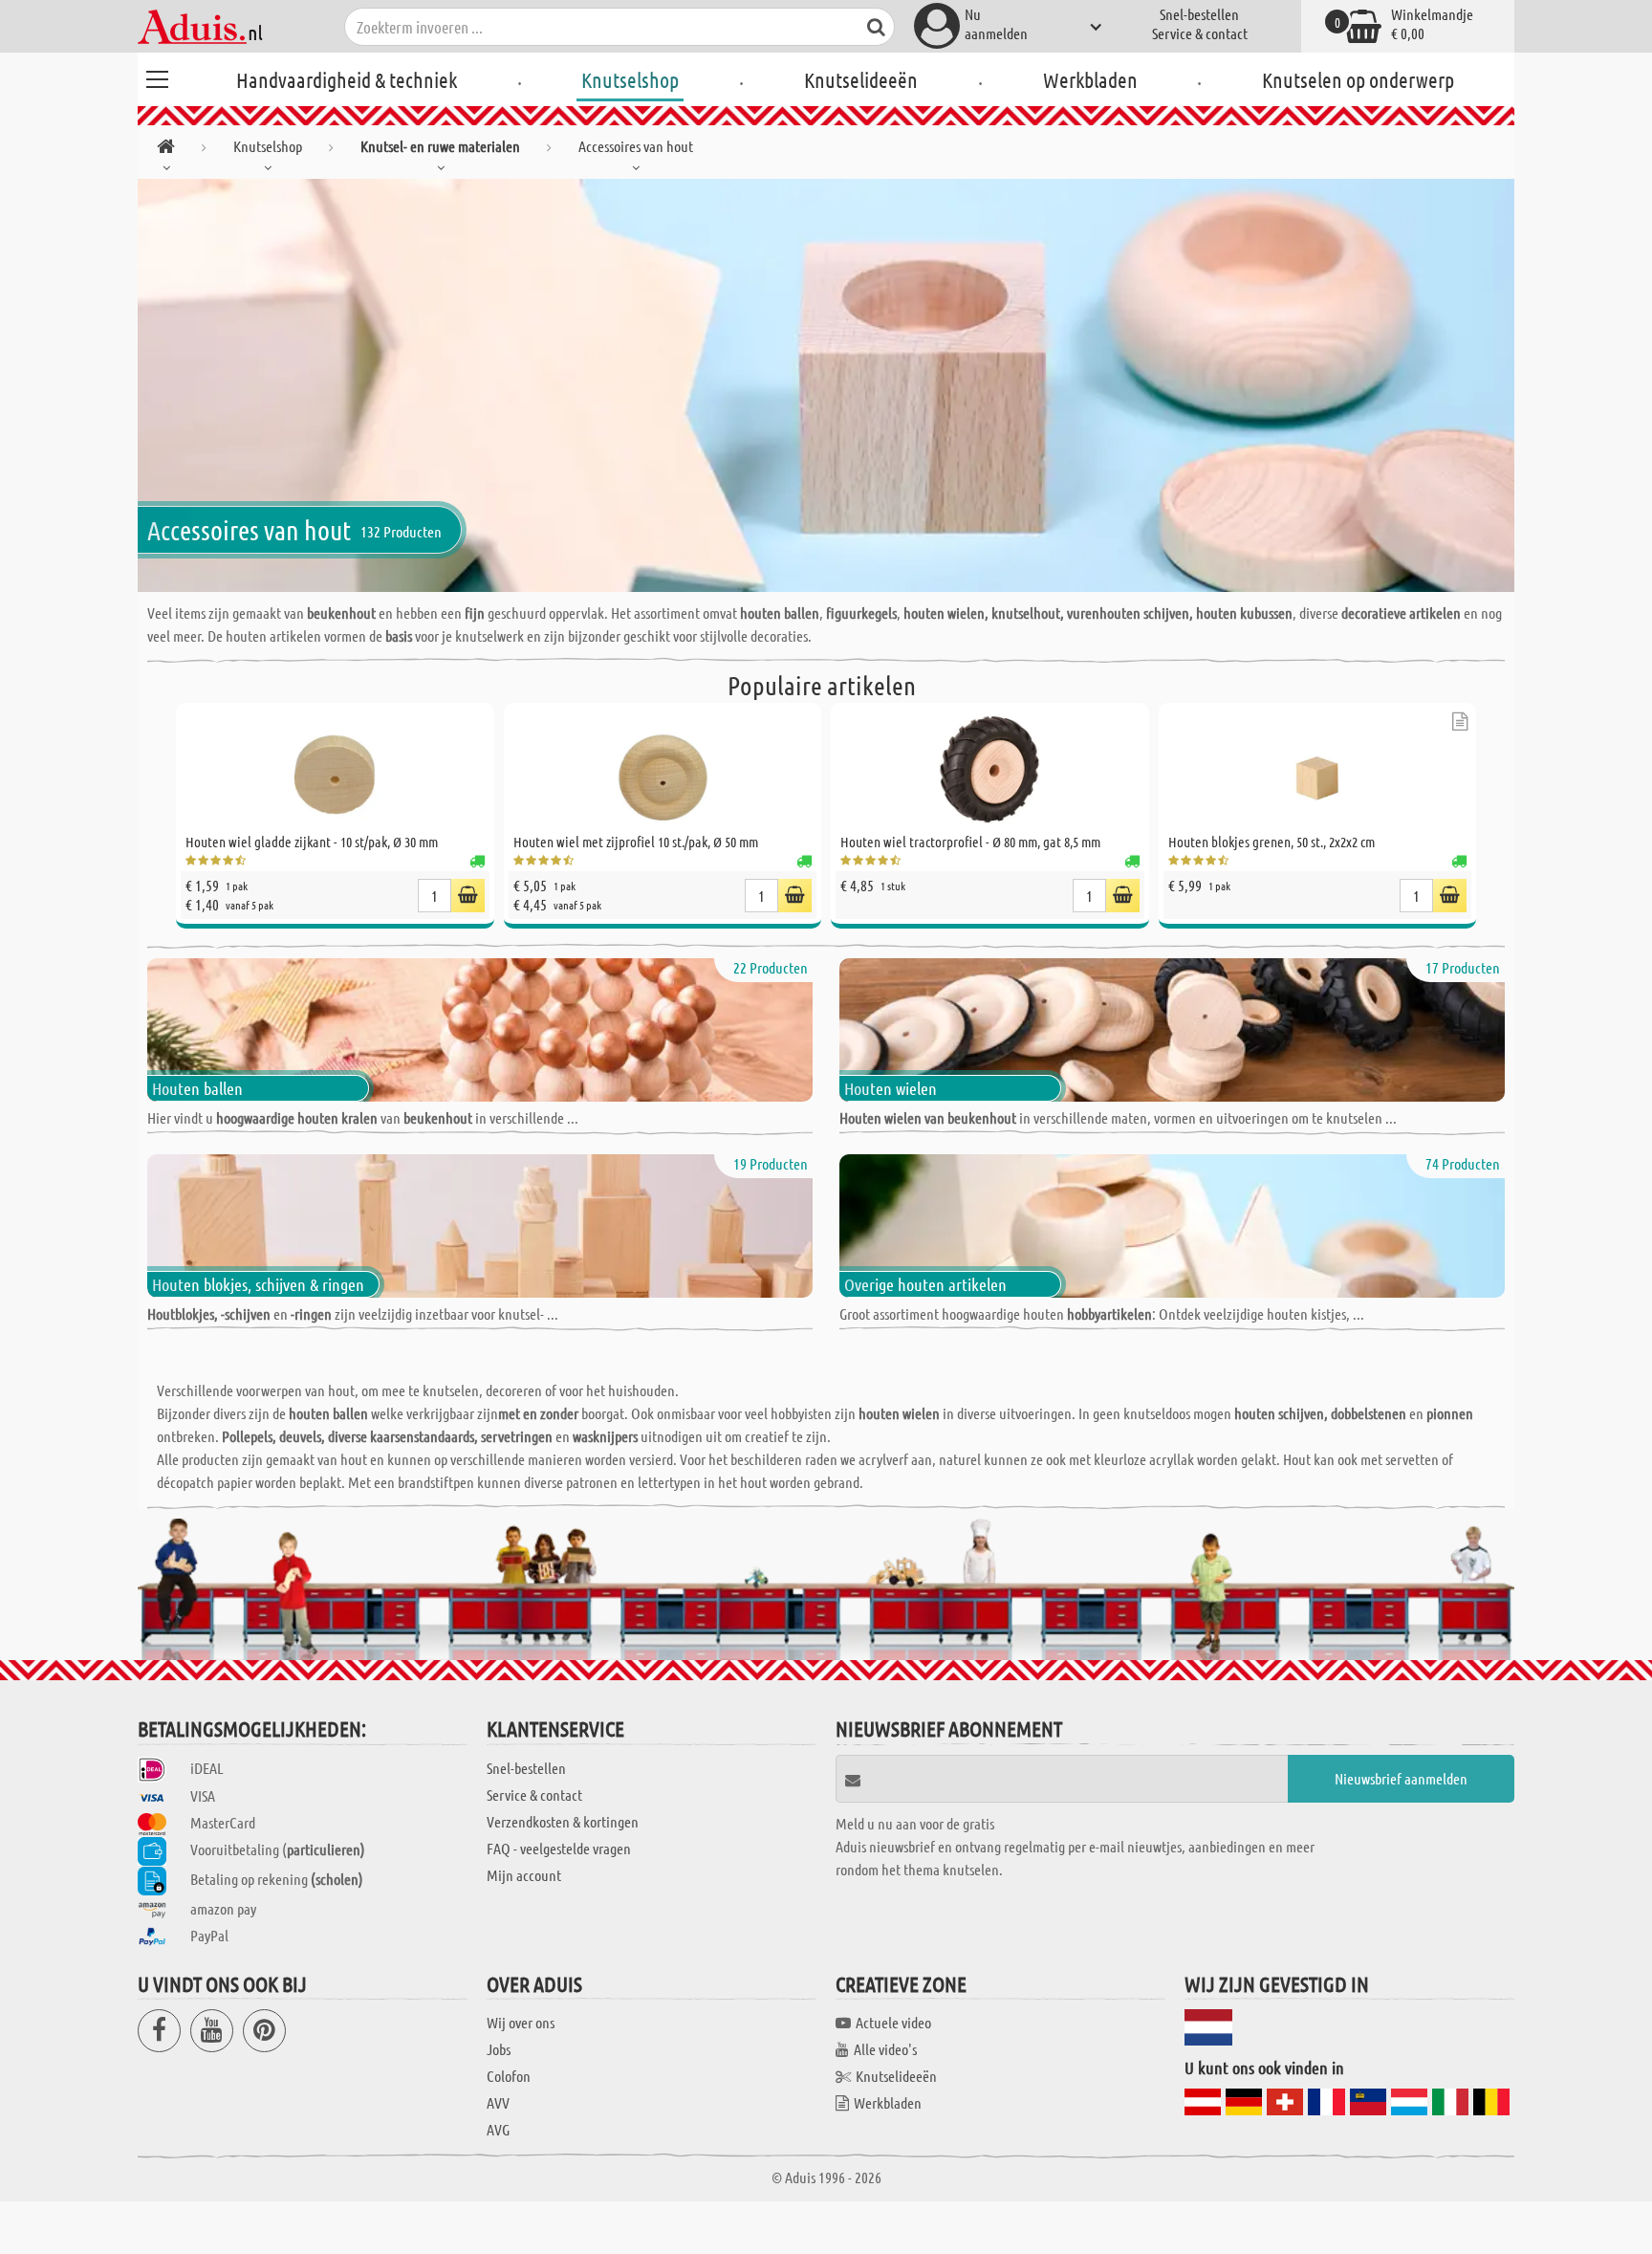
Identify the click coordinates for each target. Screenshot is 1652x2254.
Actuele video (893, 2022)
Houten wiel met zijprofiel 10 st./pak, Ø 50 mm (636, 842)
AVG (498, 2129)
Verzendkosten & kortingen (563, 1821)
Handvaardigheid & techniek (347, 79)
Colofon (509, 2076)
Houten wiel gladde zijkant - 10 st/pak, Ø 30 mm (312, 842)
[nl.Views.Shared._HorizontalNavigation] (166, 150)
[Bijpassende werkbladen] (1460, 722)
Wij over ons (521, 2022)
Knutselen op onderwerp (1358, 79)
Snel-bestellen (1199, 14)
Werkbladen (1090, 79)
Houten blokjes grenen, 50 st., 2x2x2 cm (1272, 842)
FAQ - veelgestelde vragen (559, 1848)
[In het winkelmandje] (468, 896)
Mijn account (524, 1875)
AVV (498, 2102)
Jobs (499, 2049)
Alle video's (885, 2049)
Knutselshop (630, 79)
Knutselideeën (861, 79)
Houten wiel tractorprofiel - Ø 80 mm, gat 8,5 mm (970, 842)
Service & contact (1200, 33)
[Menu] (157, 77)
